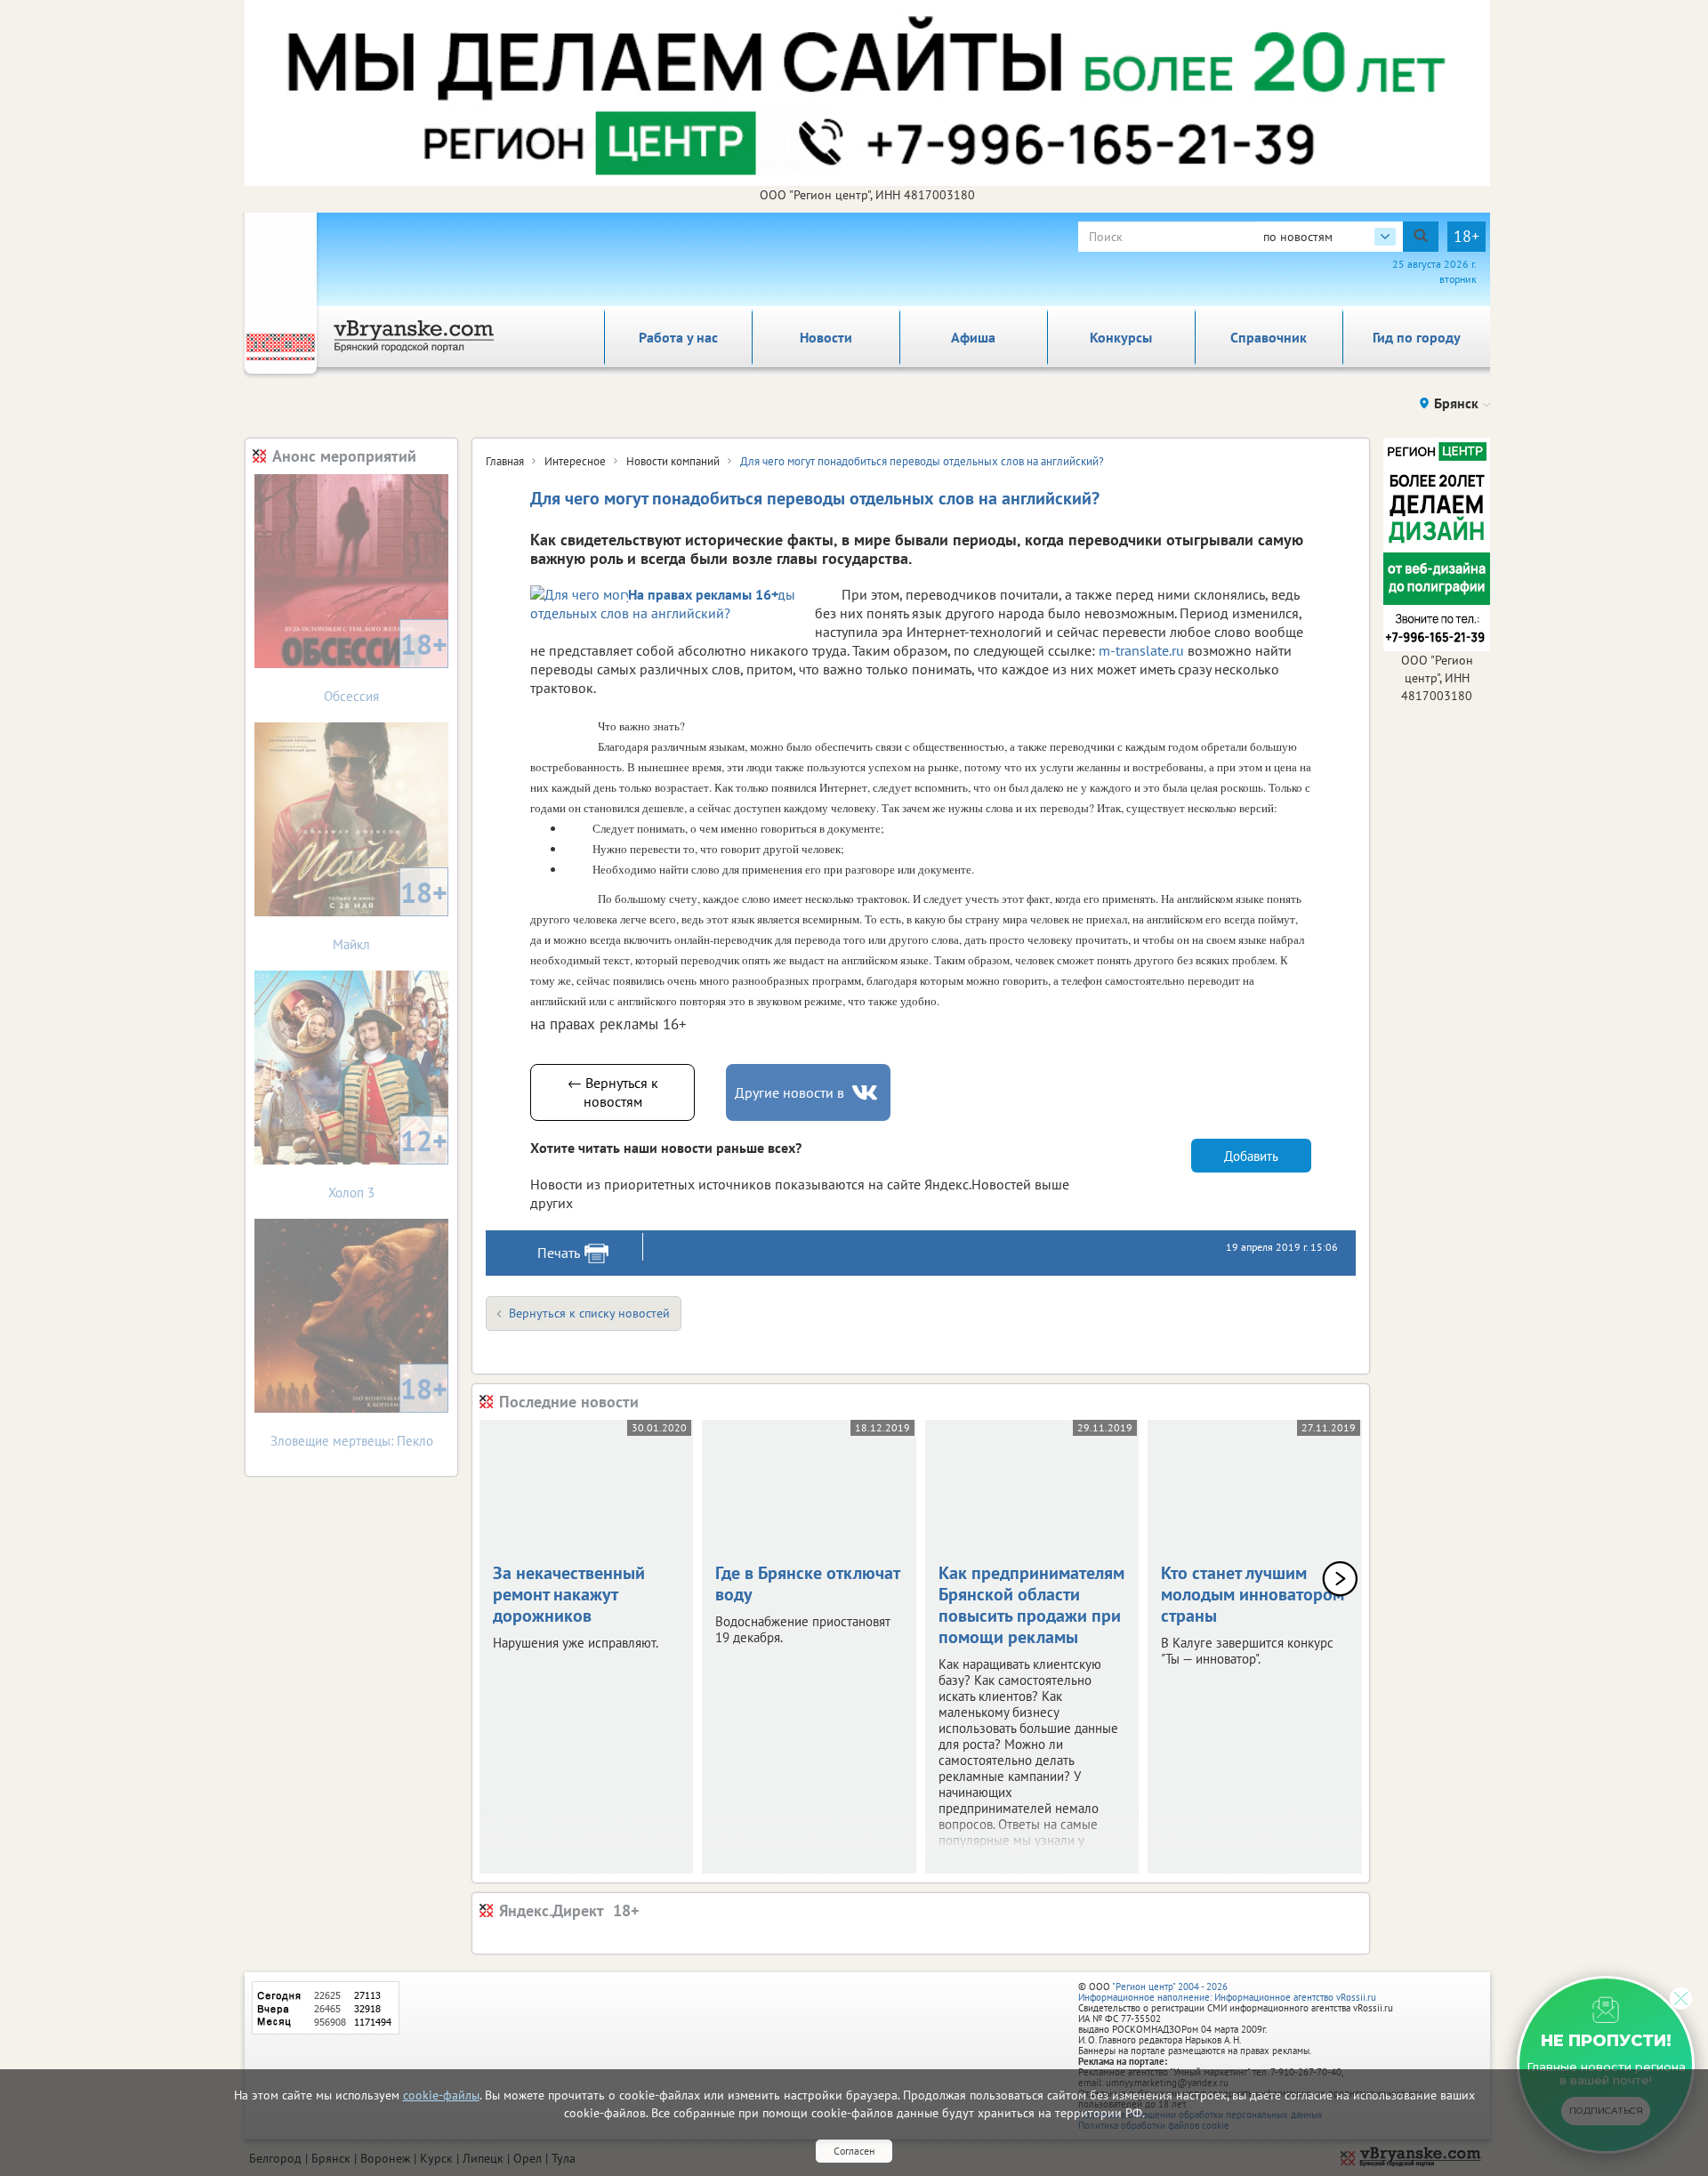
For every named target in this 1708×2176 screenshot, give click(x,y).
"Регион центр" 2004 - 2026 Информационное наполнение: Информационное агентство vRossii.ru (1227, 1992)
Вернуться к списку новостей (589, 1313)
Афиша (973, 337)
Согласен (854, 2151)
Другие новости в (790, 1092)
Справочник (1269, 337)
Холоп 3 (388, 1161)
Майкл (390, 913)
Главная (505, 461)
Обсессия (386, 665)
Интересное (575, 461)
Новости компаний (673, 461)
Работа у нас (678, 337)
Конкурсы (1121, 337)
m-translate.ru (1141, 650)
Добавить (1251, 1156)
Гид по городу (1417, 337)
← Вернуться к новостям (613, 1092)
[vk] (866, 1093)
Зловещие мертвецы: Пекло (359, 1410)
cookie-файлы (441, 2095)
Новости (826, 337)
